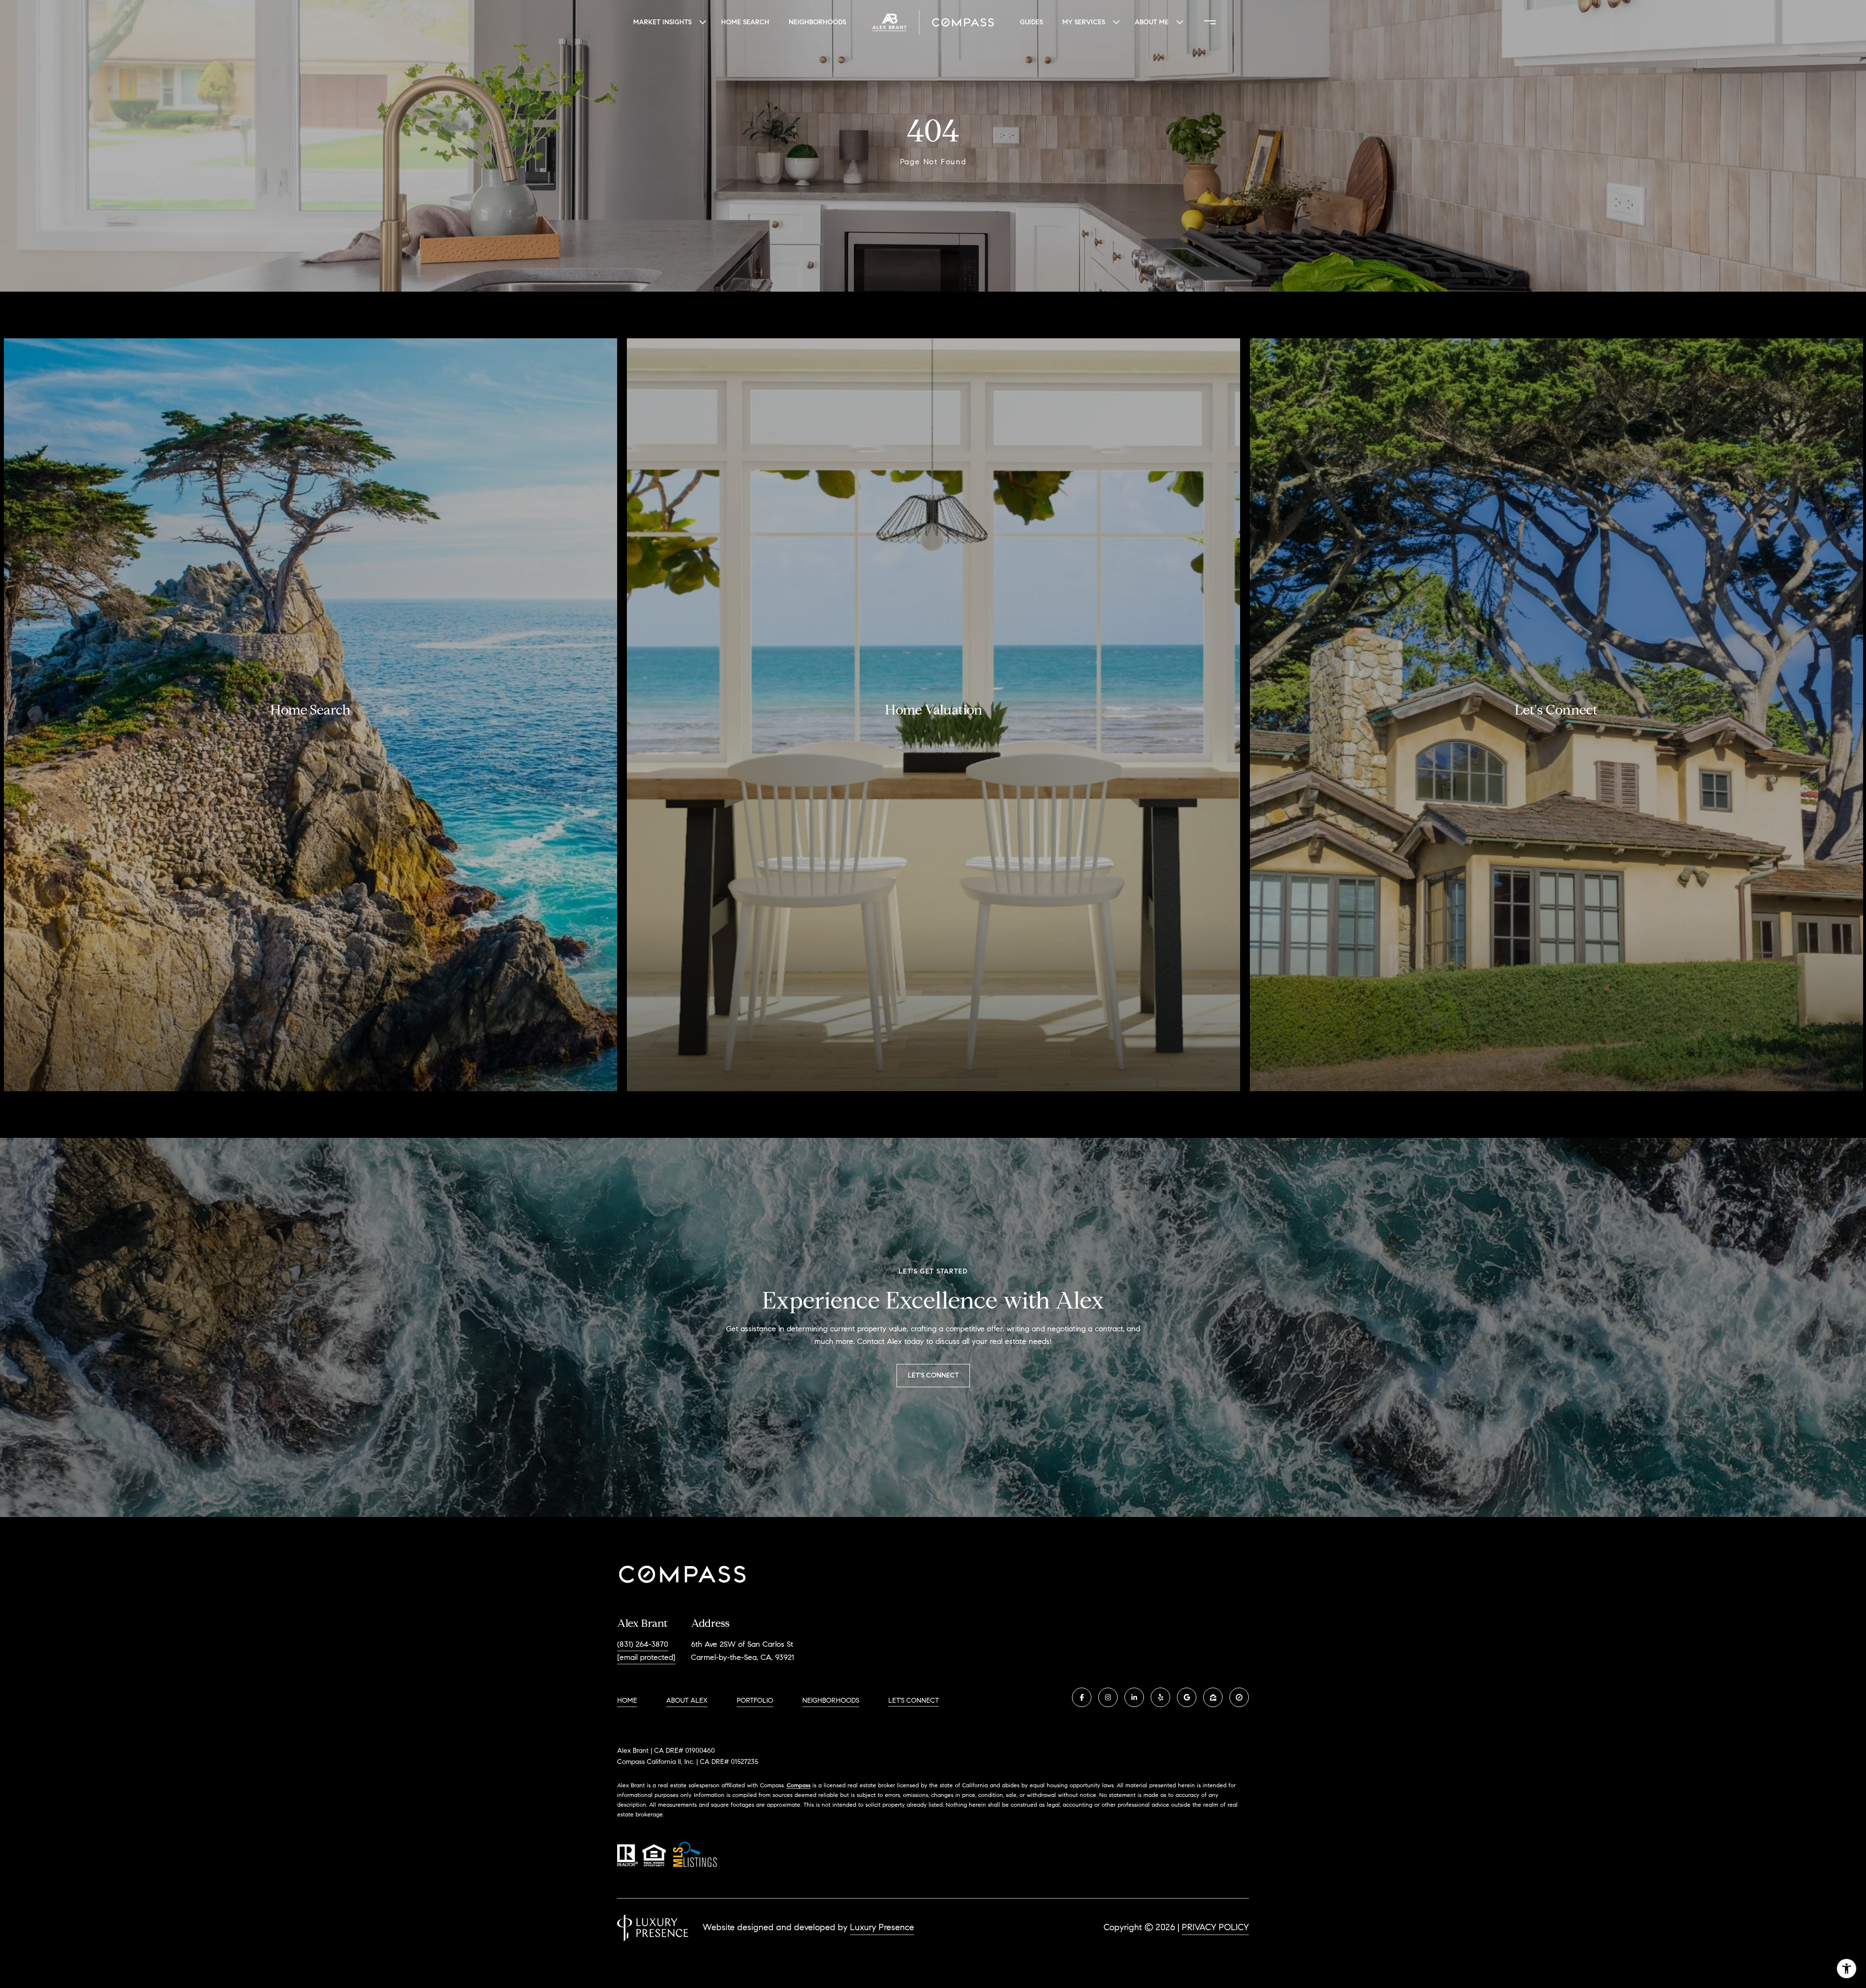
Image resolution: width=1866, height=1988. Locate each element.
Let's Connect (914, 1701)
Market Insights (662, 22)
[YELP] (1160, 1697)
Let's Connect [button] (933, 1375)
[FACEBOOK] (1082, 1697)
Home (627, 1700)
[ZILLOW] (1213, 1697)
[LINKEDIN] (1134, 1697)
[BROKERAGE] (1239, 1697)
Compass (799, 1785)
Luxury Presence (882, 1927)
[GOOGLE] (1187, 1697)
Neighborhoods (817, 22)
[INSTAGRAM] (1108, 1697)
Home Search (745, 22)
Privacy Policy (1215, 1927)
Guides (1031, 22)
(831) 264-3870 (643, 1644)
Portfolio (755, 1700)
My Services (1084, 22)
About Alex (687, 1700)
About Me (1152, 22)
